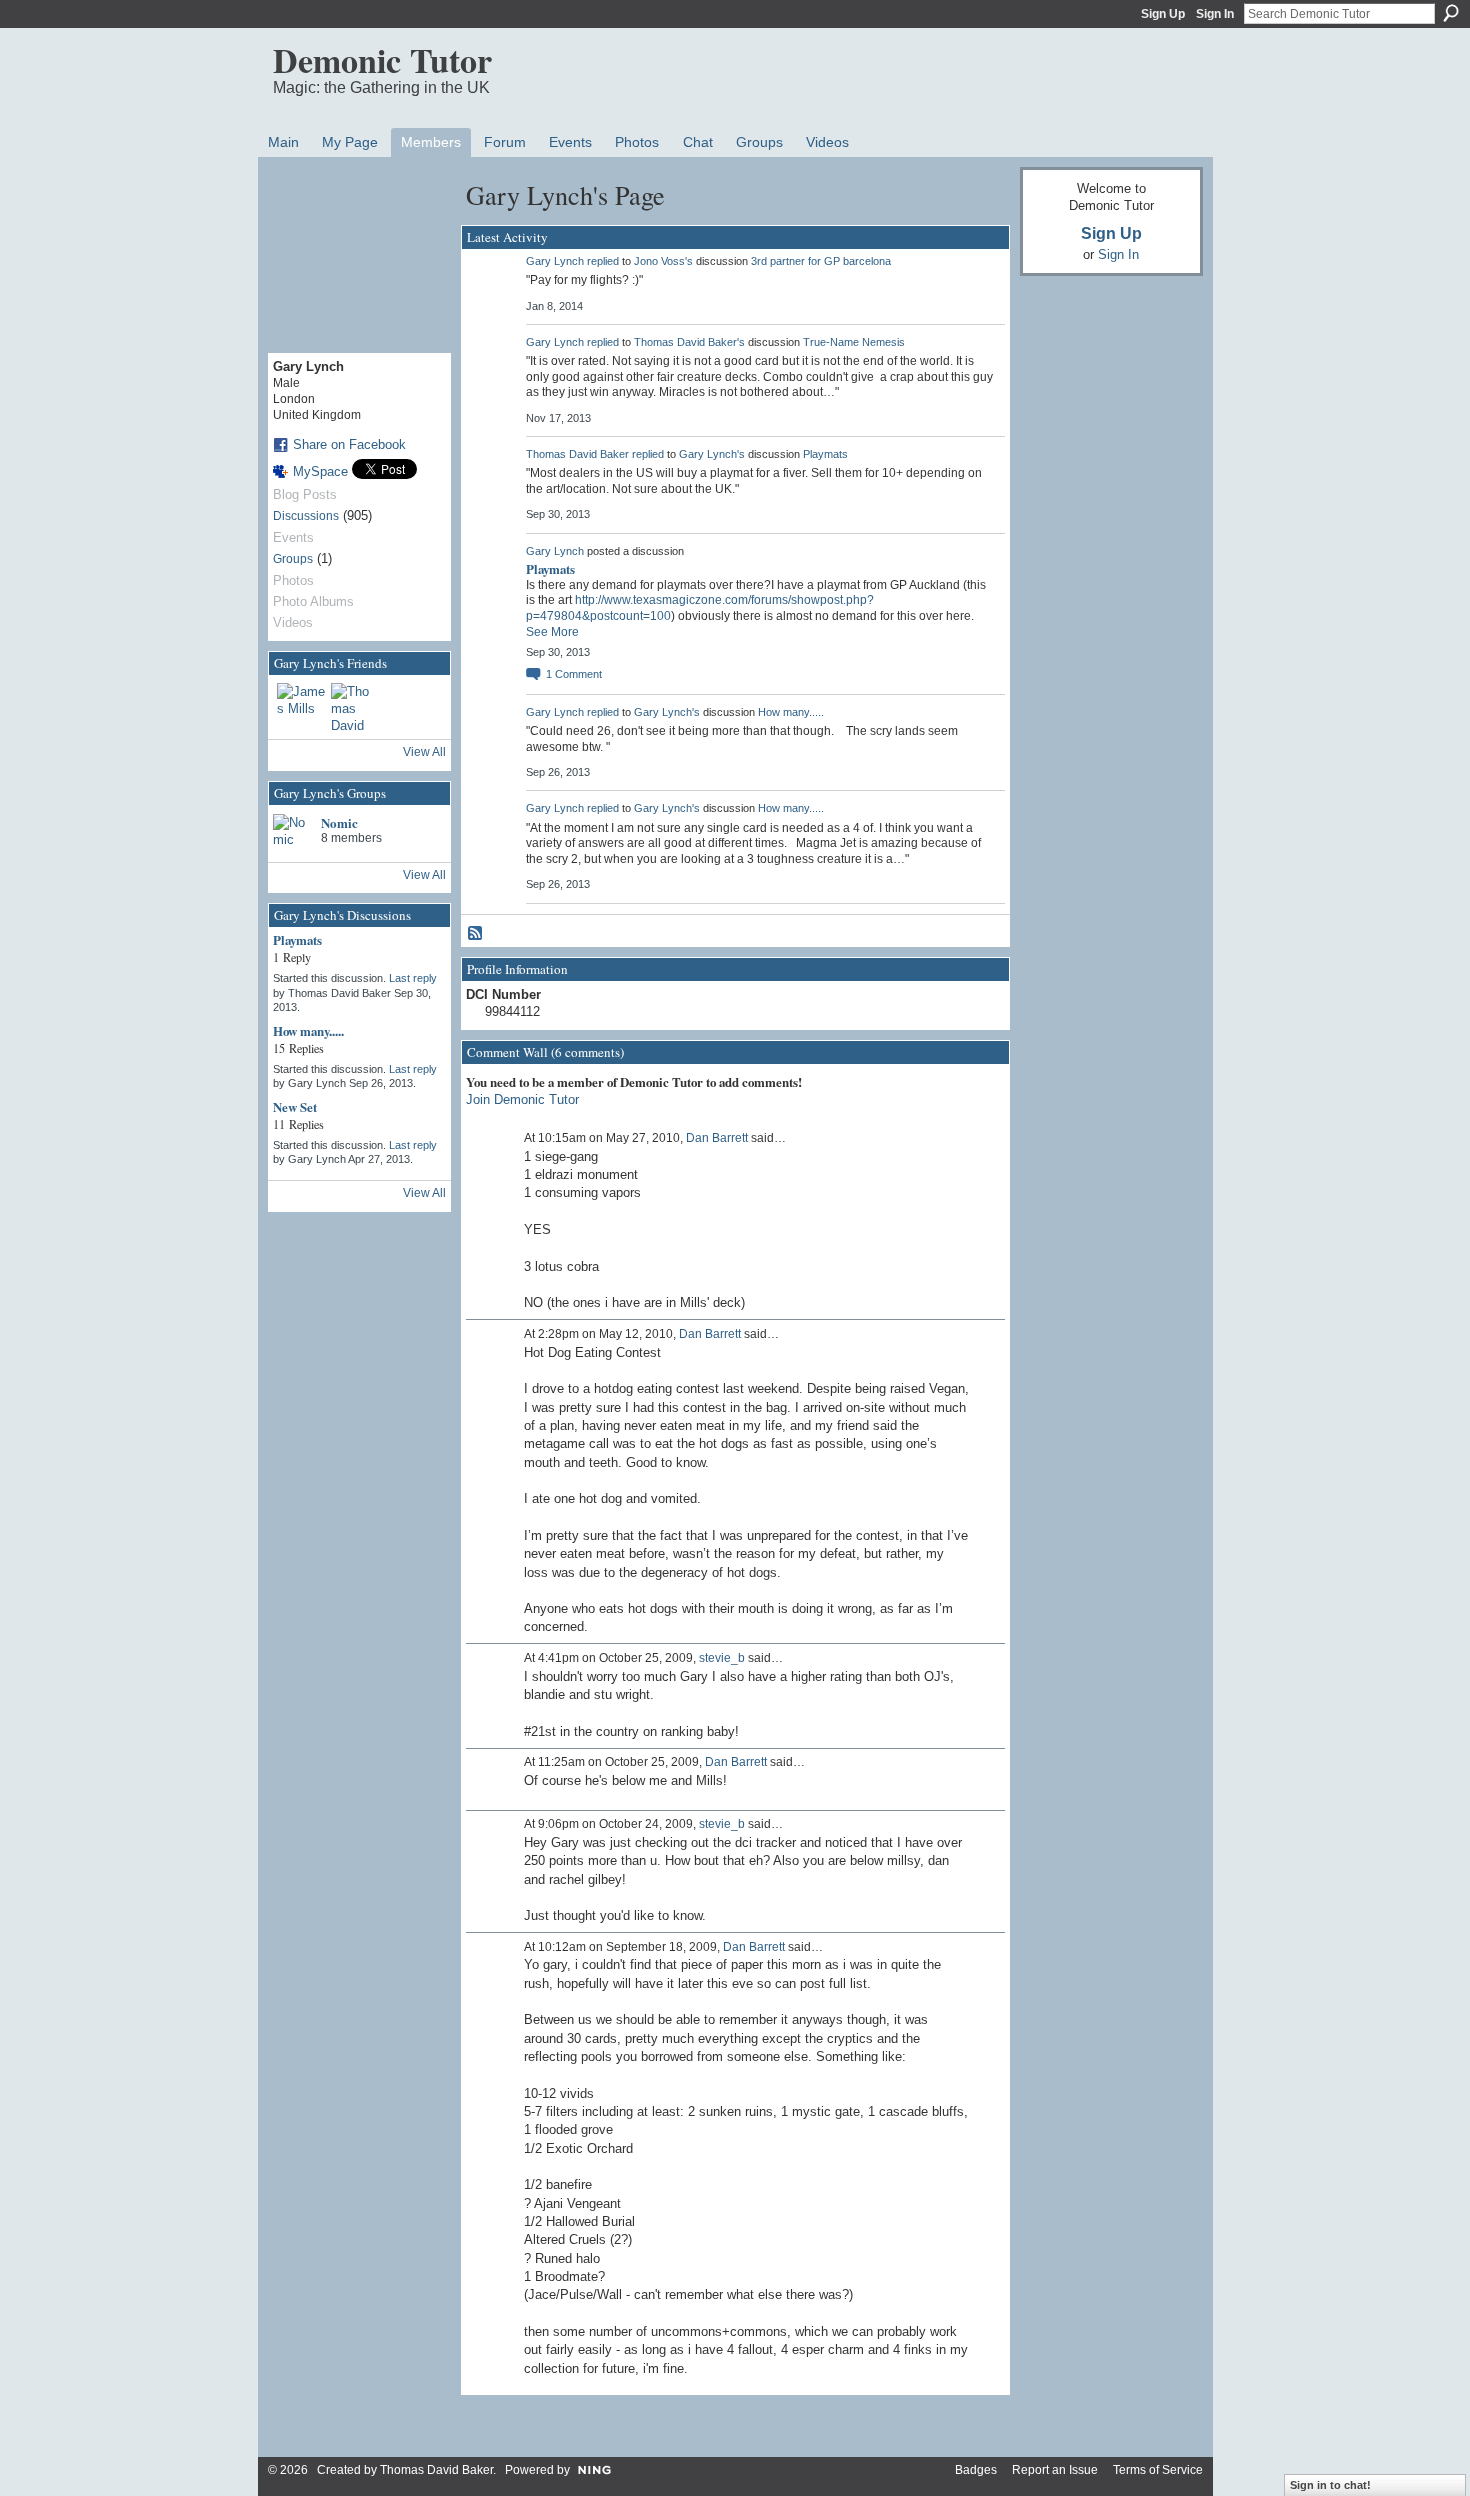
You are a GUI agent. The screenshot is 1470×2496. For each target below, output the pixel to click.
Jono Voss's (663, 261)
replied (603, 261)
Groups (293, 559)
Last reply (413, 978)
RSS (476, 934)
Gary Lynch (555, 261)
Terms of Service (1158, 2470)
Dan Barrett (717, 1138)
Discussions (306, 516)
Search (1451, 13)
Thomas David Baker (577, 454)
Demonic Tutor (382, 60)
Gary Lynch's (712, 454)
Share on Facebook (349, 444)
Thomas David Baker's (689, 342)
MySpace (320, 471)
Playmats (297, 939)
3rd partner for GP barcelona (821, 261)
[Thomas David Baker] (355, 707)
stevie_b (722, 1658)
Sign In (1215, 14)
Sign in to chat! (1330, 2485)
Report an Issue (1055, 2470)
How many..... (308, 1030)
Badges (976, 2470)
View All (424, 752)
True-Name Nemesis (854, 342)
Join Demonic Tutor (522, 1099)
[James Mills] (301, 707)
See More (552, 632)
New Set (295, 1106)
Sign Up (1163, 14)
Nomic (339, 822)
